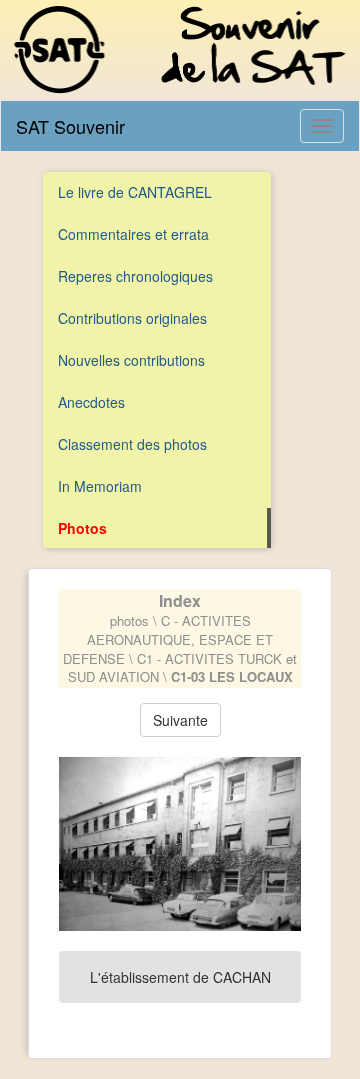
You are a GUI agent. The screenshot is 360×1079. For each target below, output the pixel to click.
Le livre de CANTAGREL (135, 192)
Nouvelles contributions (131, 360)
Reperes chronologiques (135, 276)
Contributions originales (132, 318)
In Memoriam (100, 486)
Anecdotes (91, 402)
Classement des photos (132, 444)
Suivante (180, 720)
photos (129, 620)
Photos (82, 528)
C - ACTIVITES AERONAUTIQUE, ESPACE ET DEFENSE (168, 639)
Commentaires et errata (133, 234)
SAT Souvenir (70, 126)
